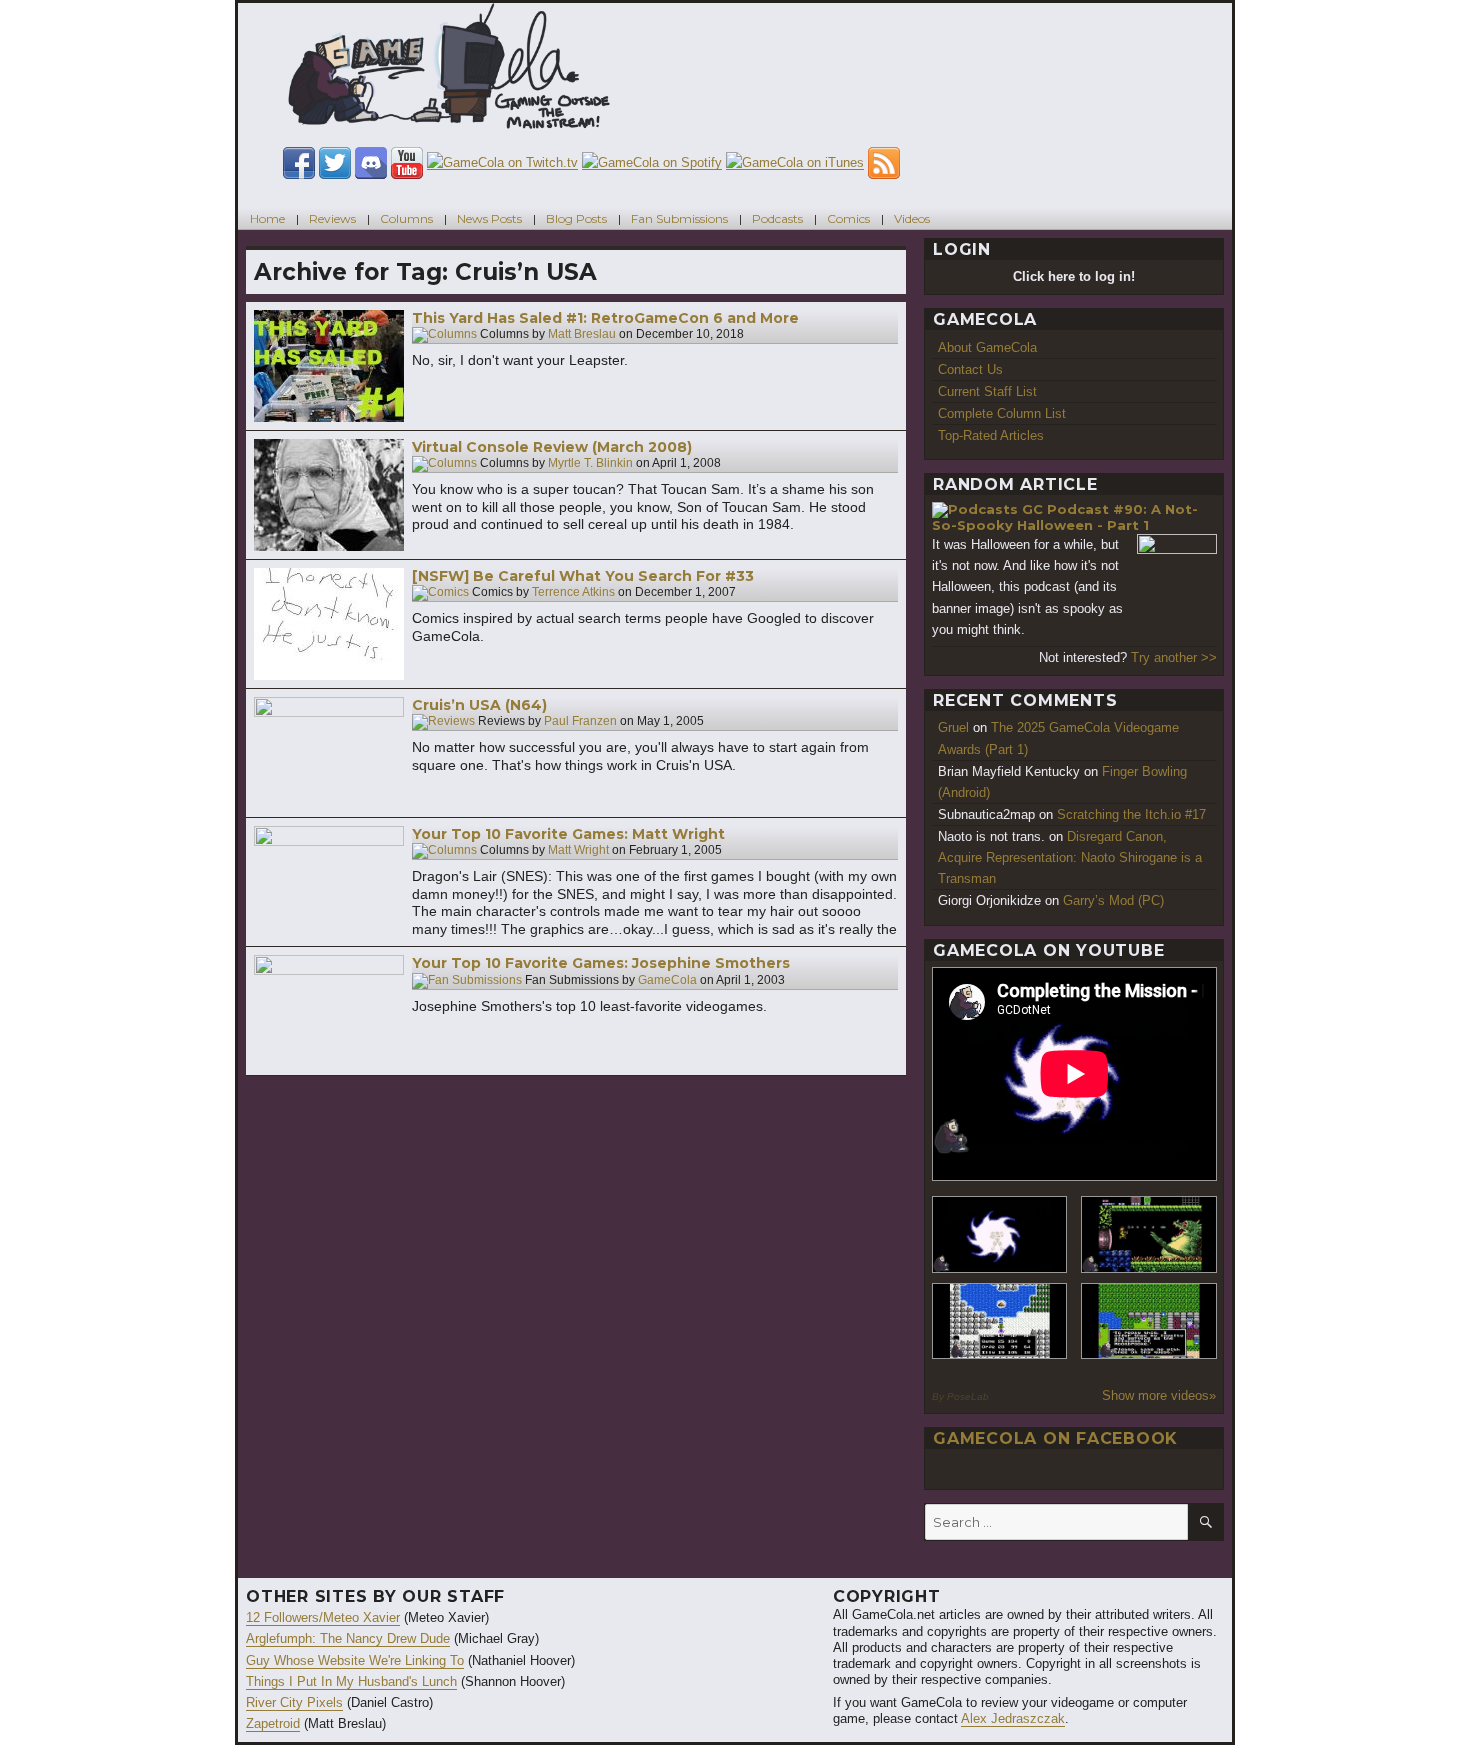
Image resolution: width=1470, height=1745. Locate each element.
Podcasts (777, 218)
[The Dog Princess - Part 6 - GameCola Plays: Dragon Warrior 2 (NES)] (1149, 1321)
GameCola (667, 980)
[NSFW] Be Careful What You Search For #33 (583, 576)
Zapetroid (273, 1723)
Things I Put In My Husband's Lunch (351, 1681)
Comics (848, 218)
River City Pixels (294, 1702)
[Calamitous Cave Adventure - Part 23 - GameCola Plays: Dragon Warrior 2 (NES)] (1000, 1321)
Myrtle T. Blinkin (590, 464)
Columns (406, 218)
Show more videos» (1159, 1395)
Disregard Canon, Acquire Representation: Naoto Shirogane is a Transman (1070, 857)
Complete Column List (1002, 413)
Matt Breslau (582, 335)
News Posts (489, 218)
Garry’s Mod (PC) (1113, 900)
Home (267, 218)
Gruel (953, 727)
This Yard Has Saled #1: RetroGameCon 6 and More (605, 318)
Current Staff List (987, 391)
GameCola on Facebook (1055, 1438)
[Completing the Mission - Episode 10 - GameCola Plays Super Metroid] (1000, 1234)
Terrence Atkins (573, 593)
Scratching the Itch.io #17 (1131, 814)
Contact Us (970, 369)
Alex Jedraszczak (1013, 1718)
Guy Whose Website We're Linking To (355, 1660)
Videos (912, 218)
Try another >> (1174, 657)
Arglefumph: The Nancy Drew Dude (348, 1638)
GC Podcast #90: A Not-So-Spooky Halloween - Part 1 (1065, 517)
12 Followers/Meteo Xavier (323, 1617)
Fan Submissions (679, 218)
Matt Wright (578, 851)
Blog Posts (576, 218)
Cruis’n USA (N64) (479, 705)
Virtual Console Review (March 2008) (552, 447)
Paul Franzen (580, 722)
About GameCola (987, 347)
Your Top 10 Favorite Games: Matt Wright (568, 834)
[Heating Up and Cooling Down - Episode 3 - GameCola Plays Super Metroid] (1149, 1234)
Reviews (332, 218)
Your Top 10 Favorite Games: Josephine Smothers (601, 963)
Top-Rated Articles (991, 435)
